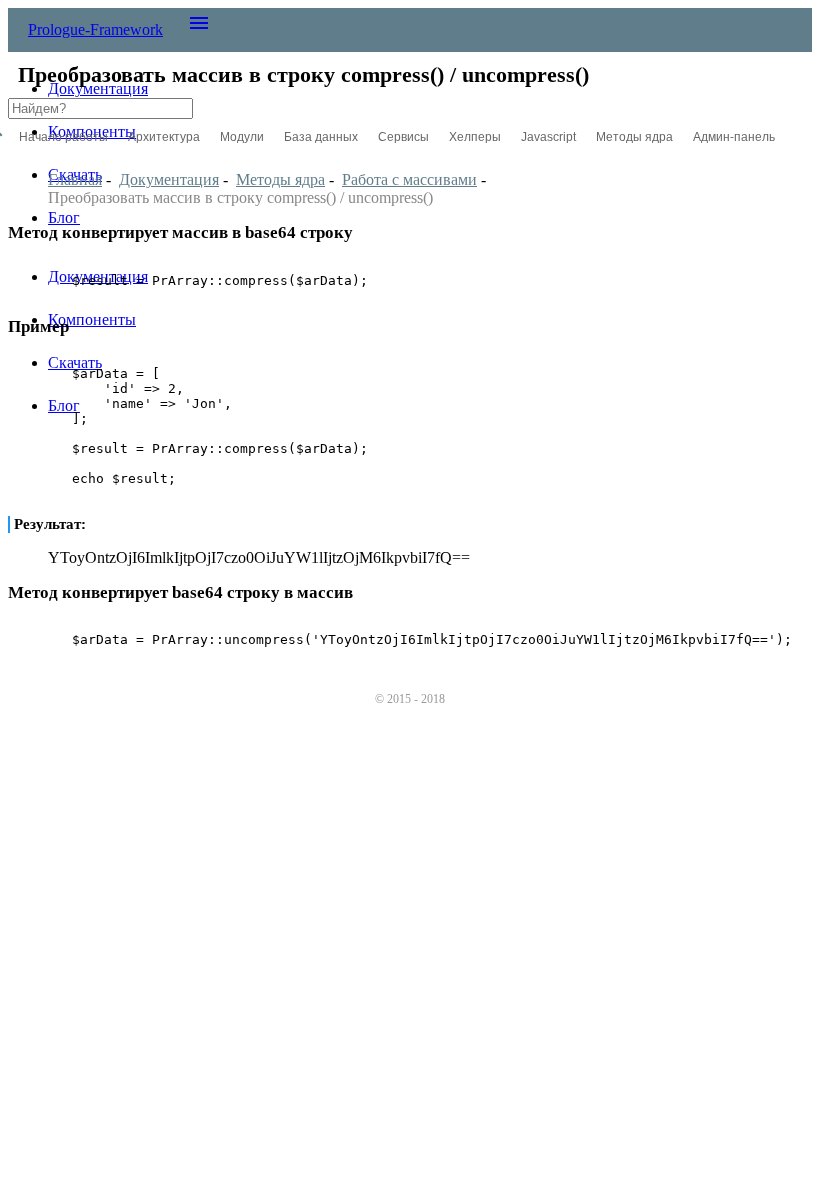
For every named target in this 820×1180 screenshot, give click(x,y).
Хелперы (475, 137)
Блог (64, 217)
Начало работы (63, 137)
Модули (242, 137)
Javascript (548, 137)
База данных (321, 137)
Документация (98, 88)
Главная (75, 179)
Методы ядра (634, 137)
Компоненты (92, 319)
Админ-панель (734, 137)
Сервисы (403, 137)
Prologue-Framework (95, 29)
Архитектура (164, 137)
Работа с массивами (409, 179)
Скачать (75, 362)
